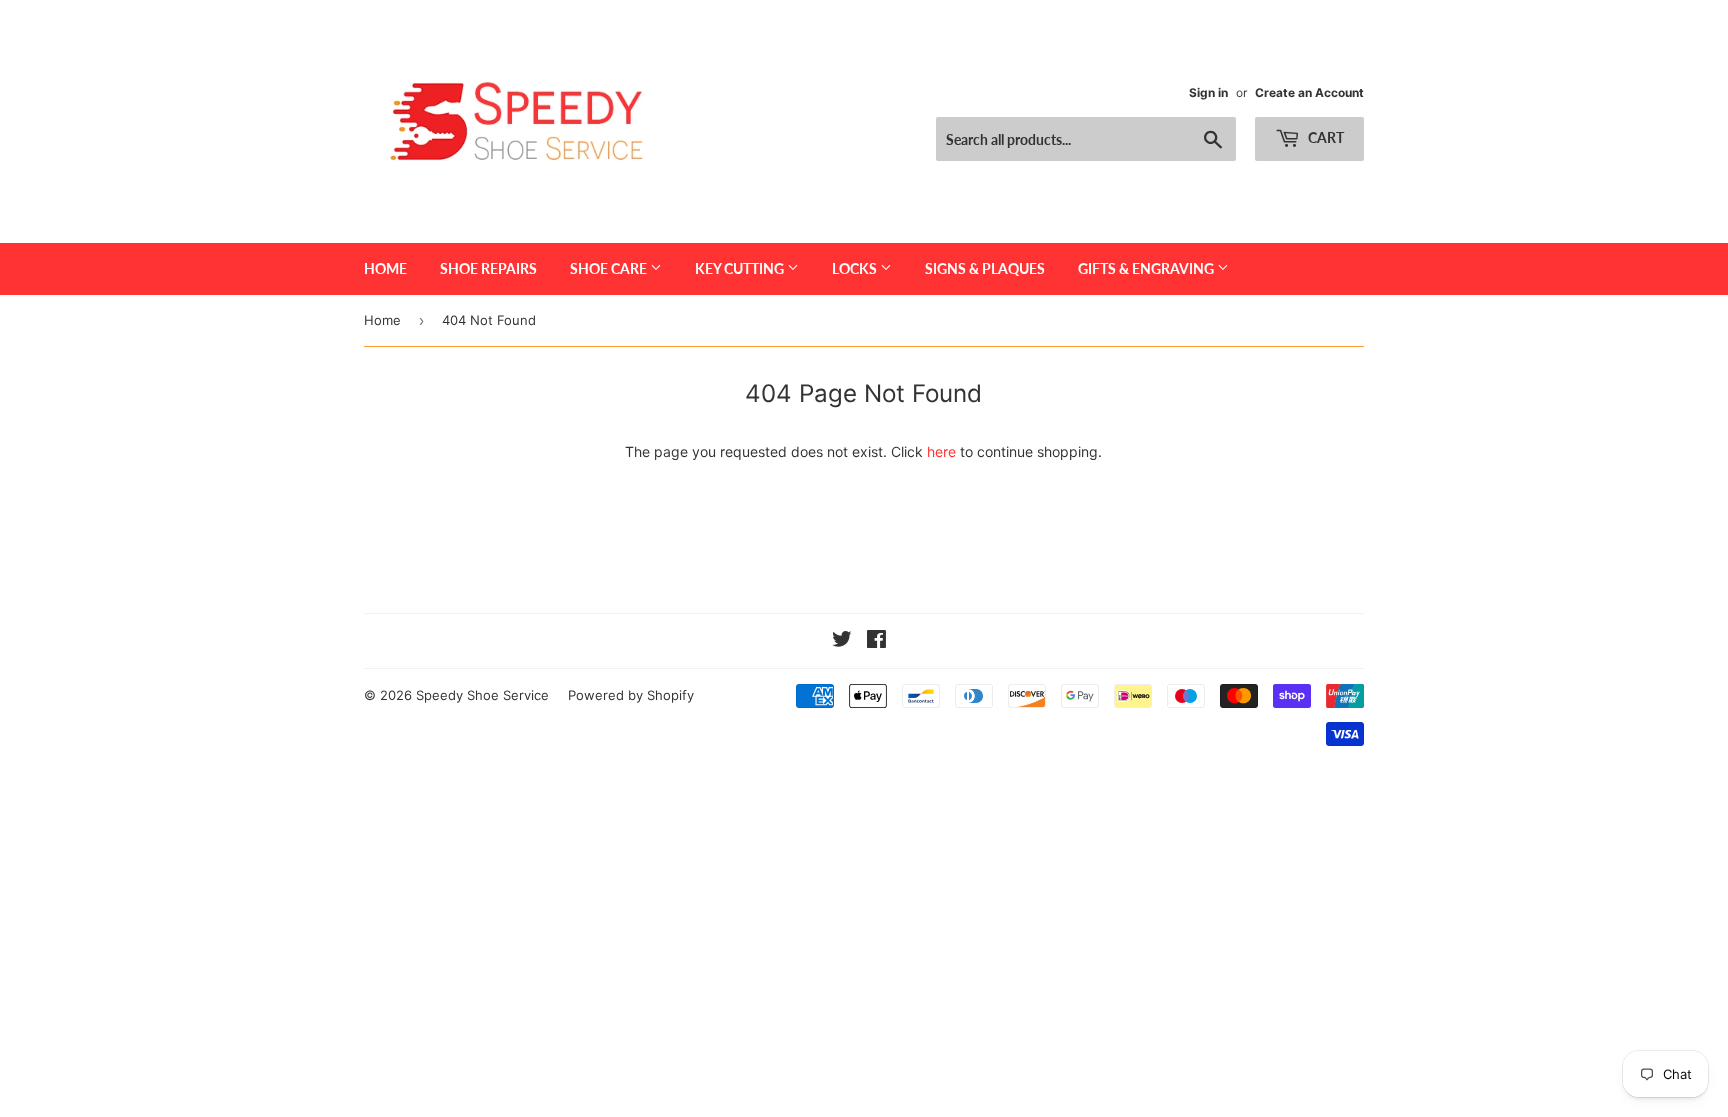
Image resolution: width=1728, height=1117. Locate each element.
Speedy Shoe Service (482, 695)
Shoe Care (610, 268)
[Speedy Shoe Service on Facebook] (876, 641)
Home (385, 268)
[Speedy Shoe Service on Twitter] (842, 641)
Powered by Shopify (631, 695)
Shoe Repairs (488, 268)
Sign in (1208, 92)
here (941, 451)
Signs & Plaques (985, 268)
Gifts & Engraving (1147, 268)
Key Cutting (741, 268)
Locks (856, 268)
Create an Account (1309, 92)
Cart (1324, 137)
